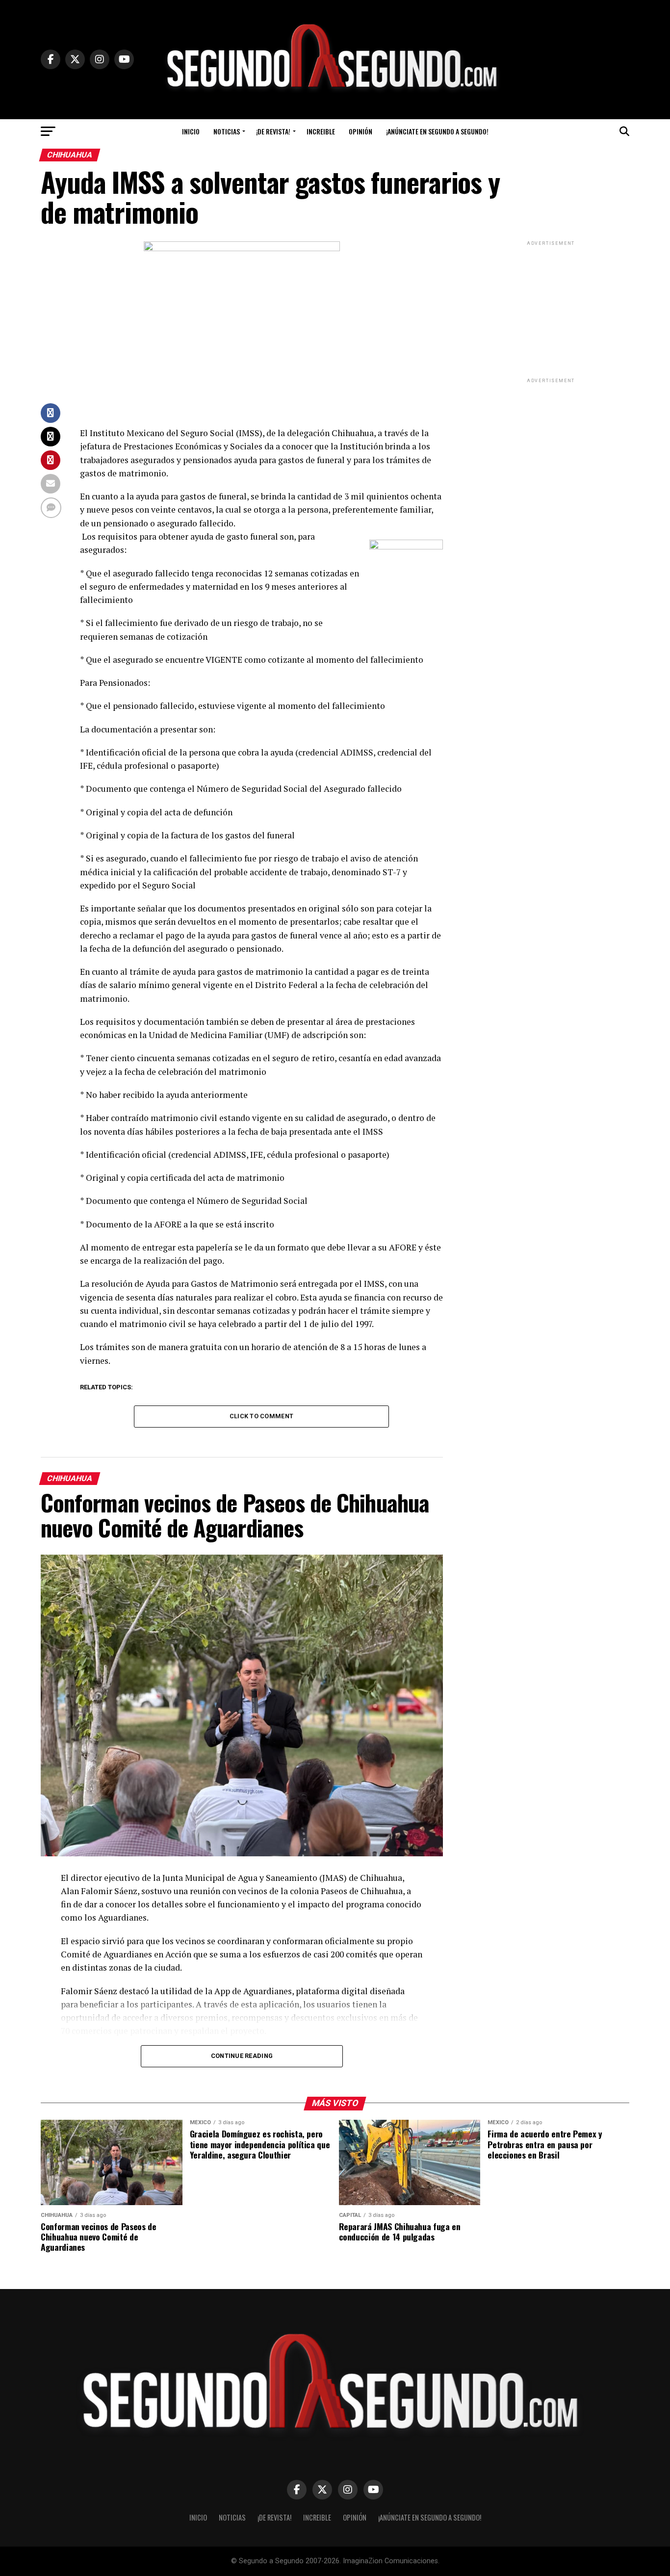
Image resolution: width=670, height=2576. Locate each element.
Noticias (227, 131)
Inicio (191, 131)
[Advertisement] (551, 309)
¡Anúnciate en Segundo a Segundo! (437, 131)
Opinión (361, 131)
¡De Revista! (273, 131)
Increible (321, 131)
